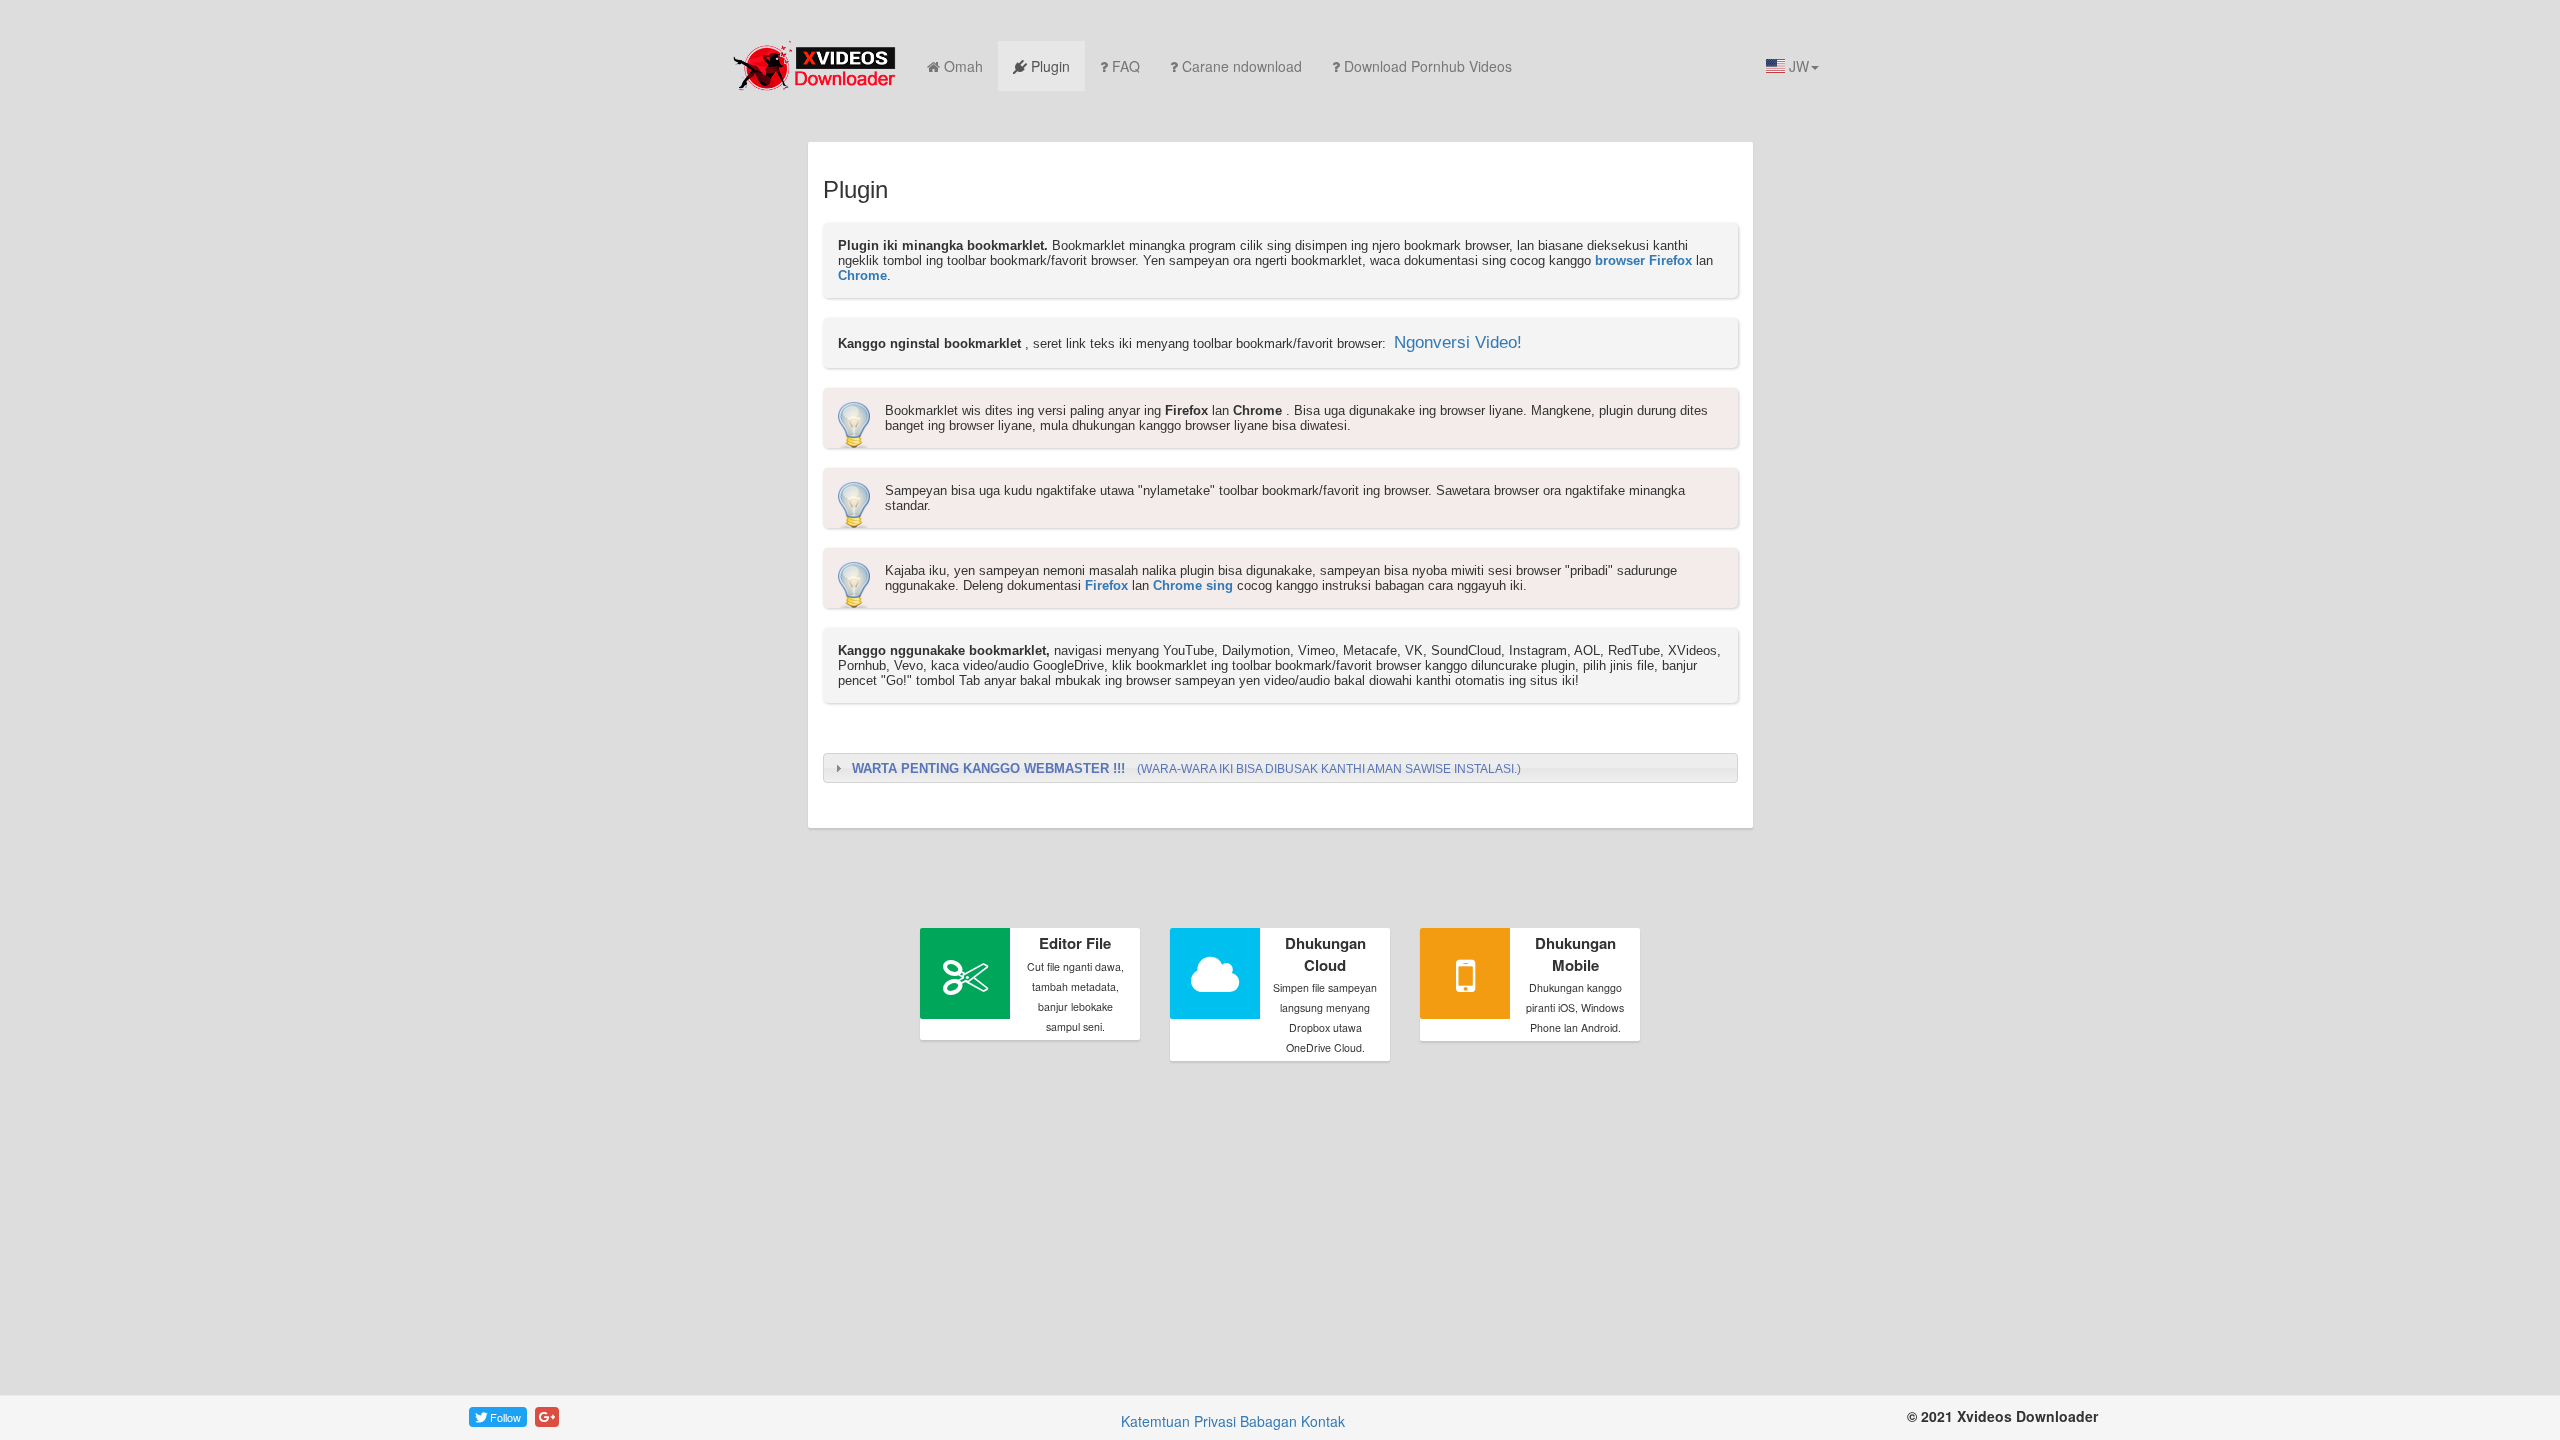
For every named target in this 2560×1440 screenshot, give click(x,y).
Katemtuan (1155, 1421)
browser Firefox (1643, 260)
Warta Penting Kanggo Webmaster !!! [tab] (1186, 768)
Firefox (1106, 585)
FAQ (1126, 66)
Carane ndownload (1242, 66)
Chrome (862, 275)
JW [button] (1797, 66)
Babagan (1268, 1421)
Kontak (1323, 1421)
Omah (963, 66)
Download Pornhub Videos (1428, 66)
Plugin (1050, 66)
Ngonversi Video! (1458, 342)
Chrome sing (1193, 585)
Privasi (1215, 1421)
